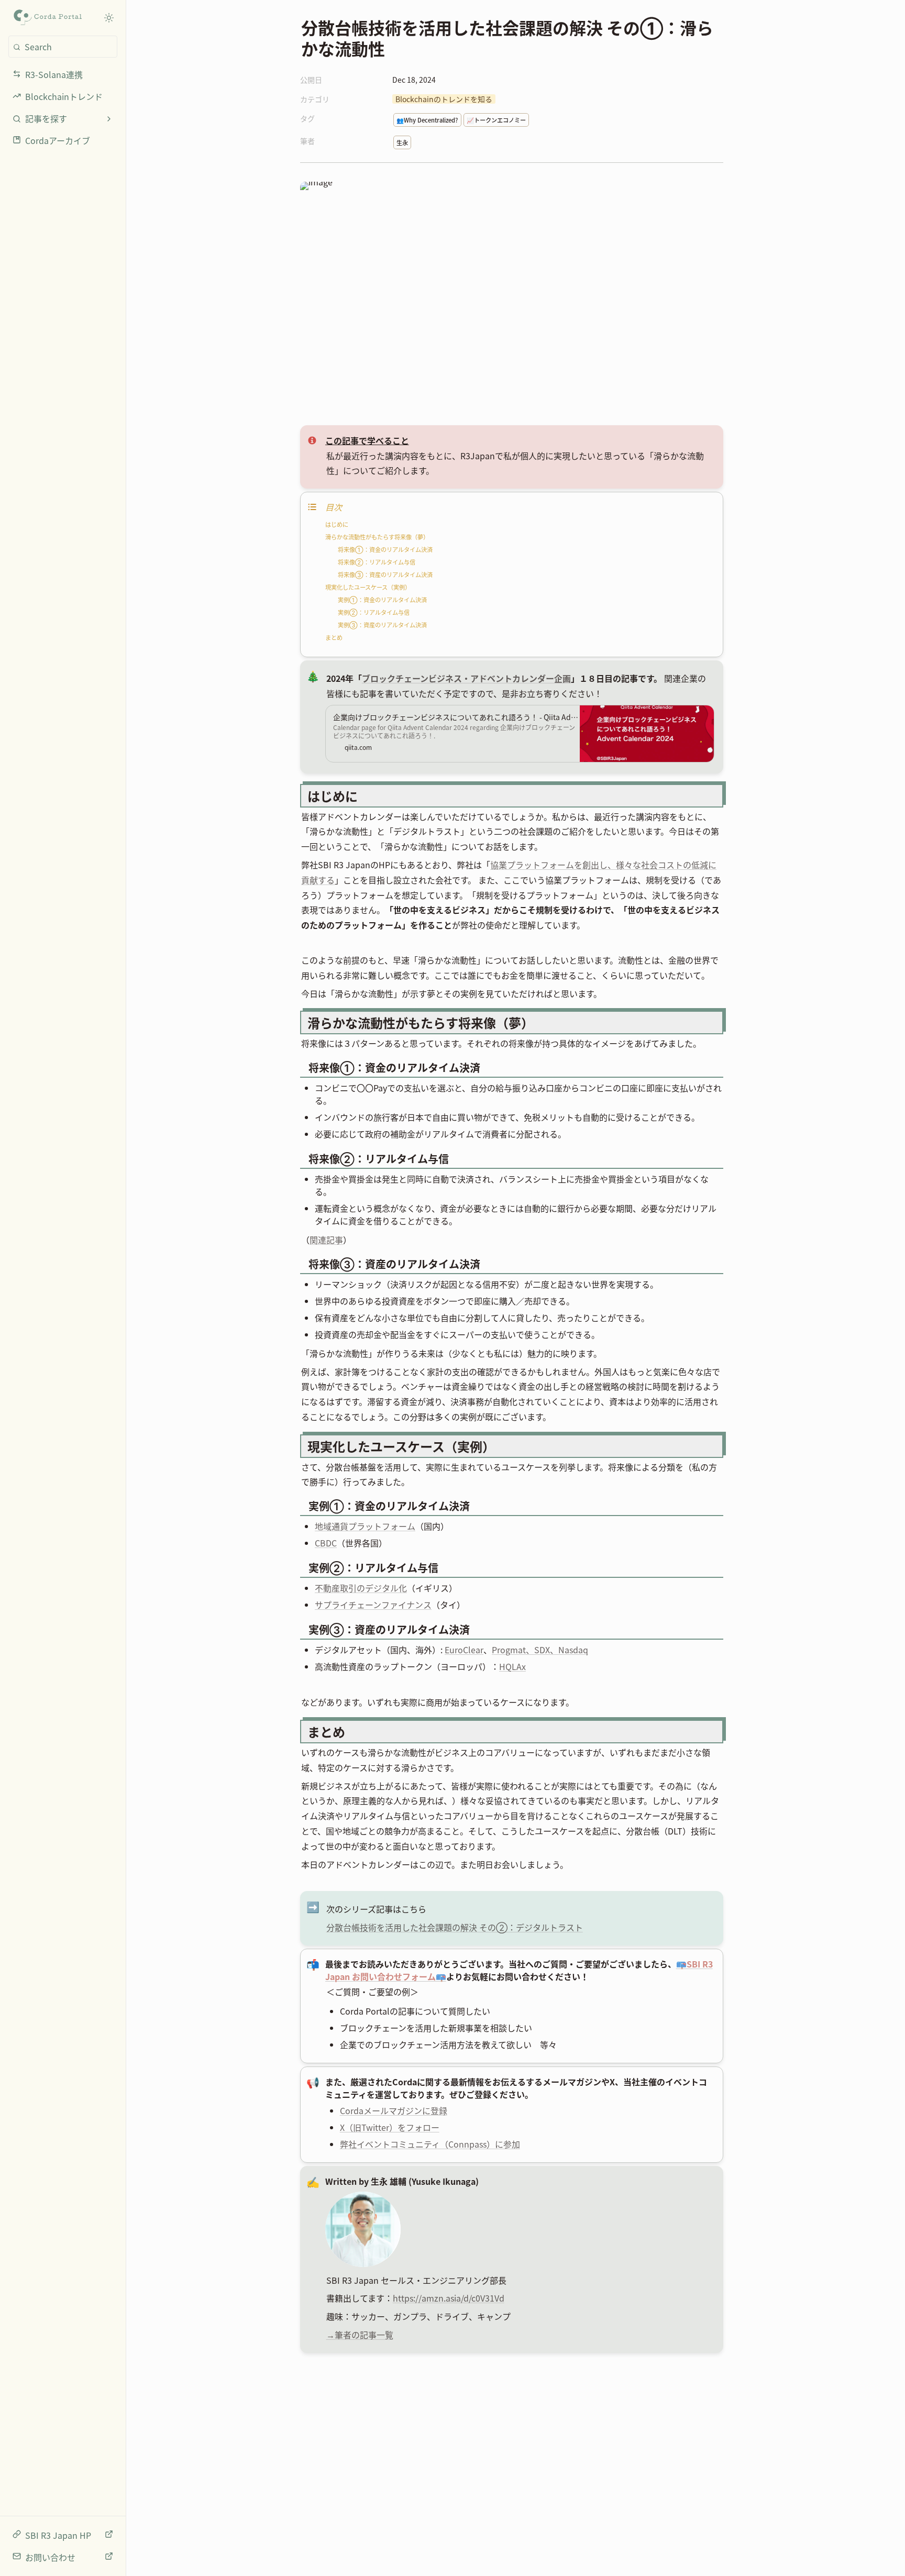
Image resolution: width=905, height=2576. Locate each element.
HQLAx (512, 1666)
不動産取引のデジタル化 (361, 1588)
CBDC (326, 1543)
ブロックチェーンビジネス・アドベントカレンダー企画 (466, 678)
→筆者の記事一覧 (360, 2335)
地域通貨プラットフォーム (365, 1526)
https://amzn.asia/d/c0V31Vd (449, 2298)
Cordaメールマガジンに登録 (394, 2110)
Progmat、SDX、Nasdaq (540, 1650)
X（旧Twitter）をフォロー (390, 2127)
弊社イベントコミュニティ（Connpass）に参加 (430, 2144)
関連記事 (326, 1240)
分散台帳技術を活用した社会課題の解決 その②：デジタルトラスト (455, 1927)
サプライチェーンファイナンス (373, 1605)
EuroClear (464, 1650)
